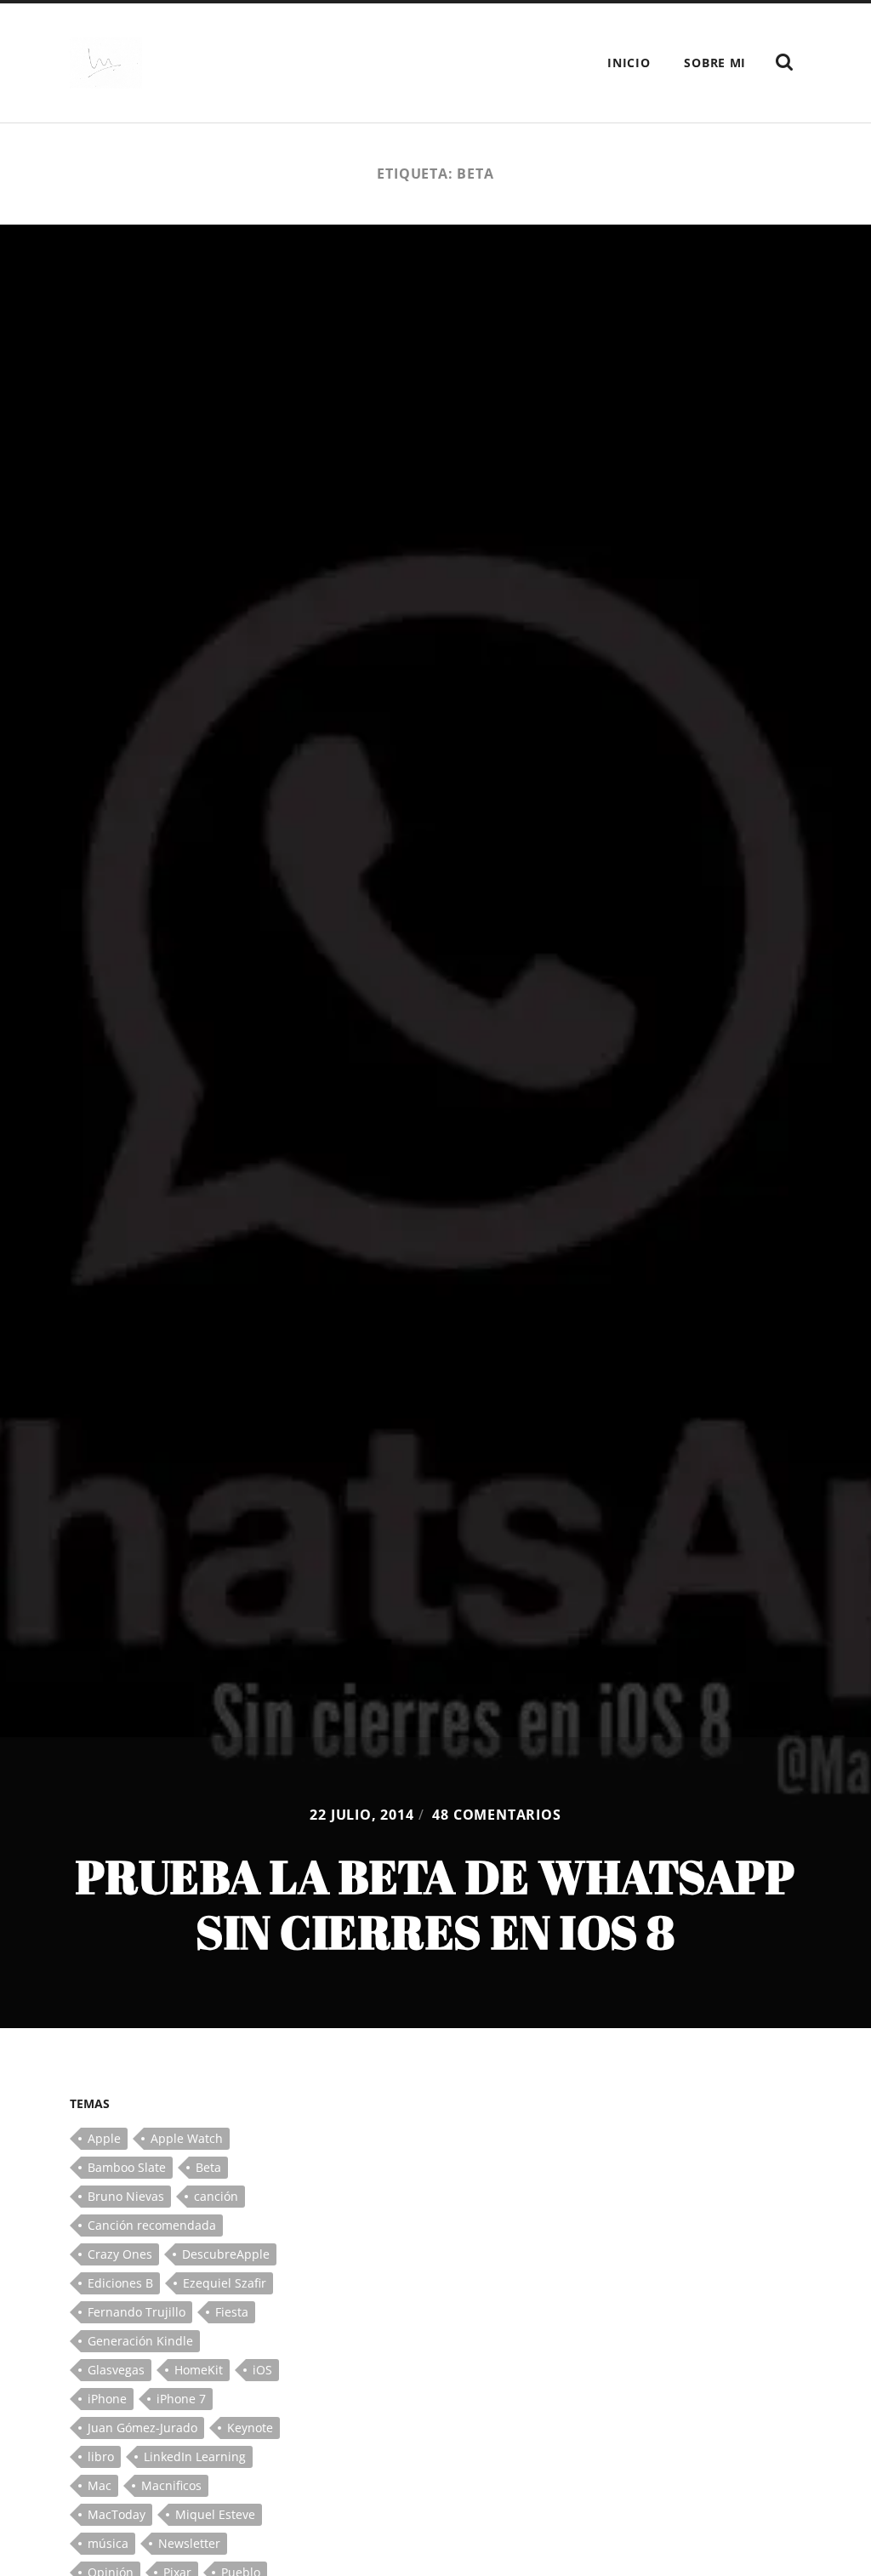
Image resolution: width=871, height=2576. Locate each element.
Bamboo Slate (127, 2167)
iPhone (107, 2399)
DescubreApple (226, 2254)
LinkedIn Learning (195, 2456)
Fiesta (232, 2312)
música (108, 2543)
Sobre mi (715, 63)
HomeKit (199, 2370)
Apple (104, 2138)
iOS (262, 2370)
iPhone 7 (181, 2399)
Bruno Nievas (126, 2196)
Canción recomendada (152, 2225)
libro (101, 2456)
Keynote (250, 2428)
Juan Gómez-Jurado (142, 2428)
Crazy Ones (120, 2254)
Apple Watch (187, 2138)
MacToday (117, 2514)
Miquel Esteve (215, 2514)
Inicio (629, 63)
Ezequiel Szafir (225, 2283)
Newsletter (189, 2543)
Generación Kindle (140, 2341)
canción (216, 2196)
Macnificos (171, 2485)
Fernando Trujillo (137, 2312)
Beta (208, 2167)
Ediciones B (120, 2283)
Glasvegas (116, 2370)
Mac (100, 2485)
